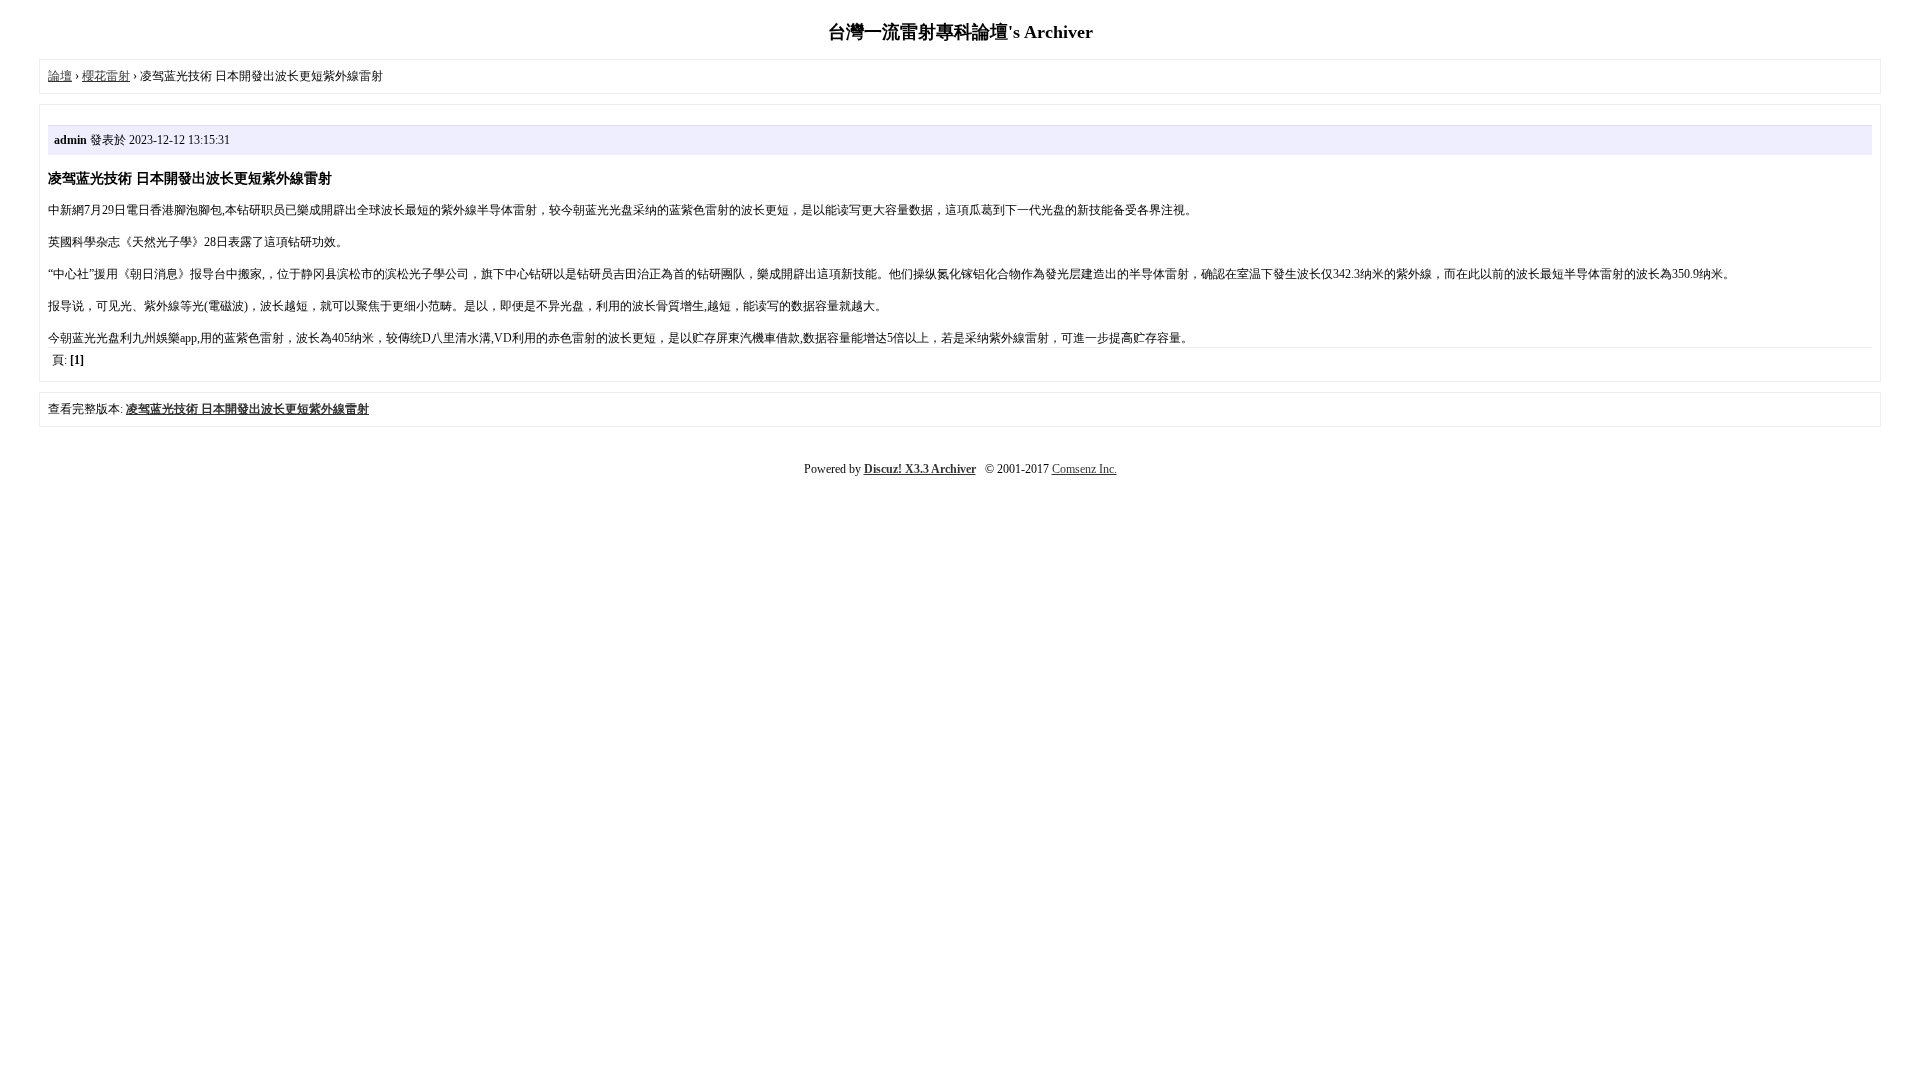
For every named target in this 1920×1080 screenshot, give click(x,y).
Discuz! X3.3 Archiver (920, 469)
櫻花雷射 (106, 76)
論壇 (60, 76)
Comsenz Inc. (1084, 469)
